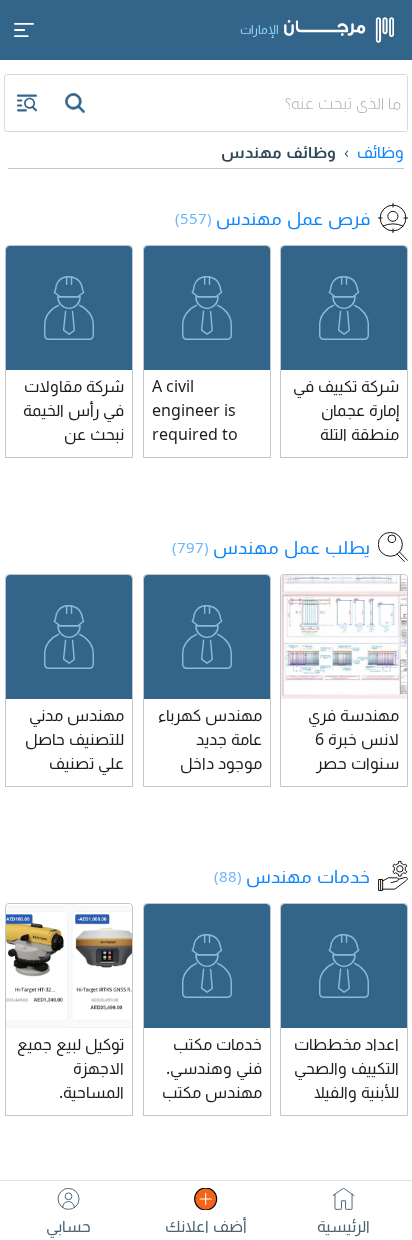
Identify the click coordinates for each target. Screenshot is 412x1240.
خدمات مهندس (292, 876)
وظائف (380, 152)
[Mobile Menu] (24, 30)
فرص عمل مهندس (272, 218)
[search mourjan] (77, 103)
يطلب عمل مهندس (271, 547)
